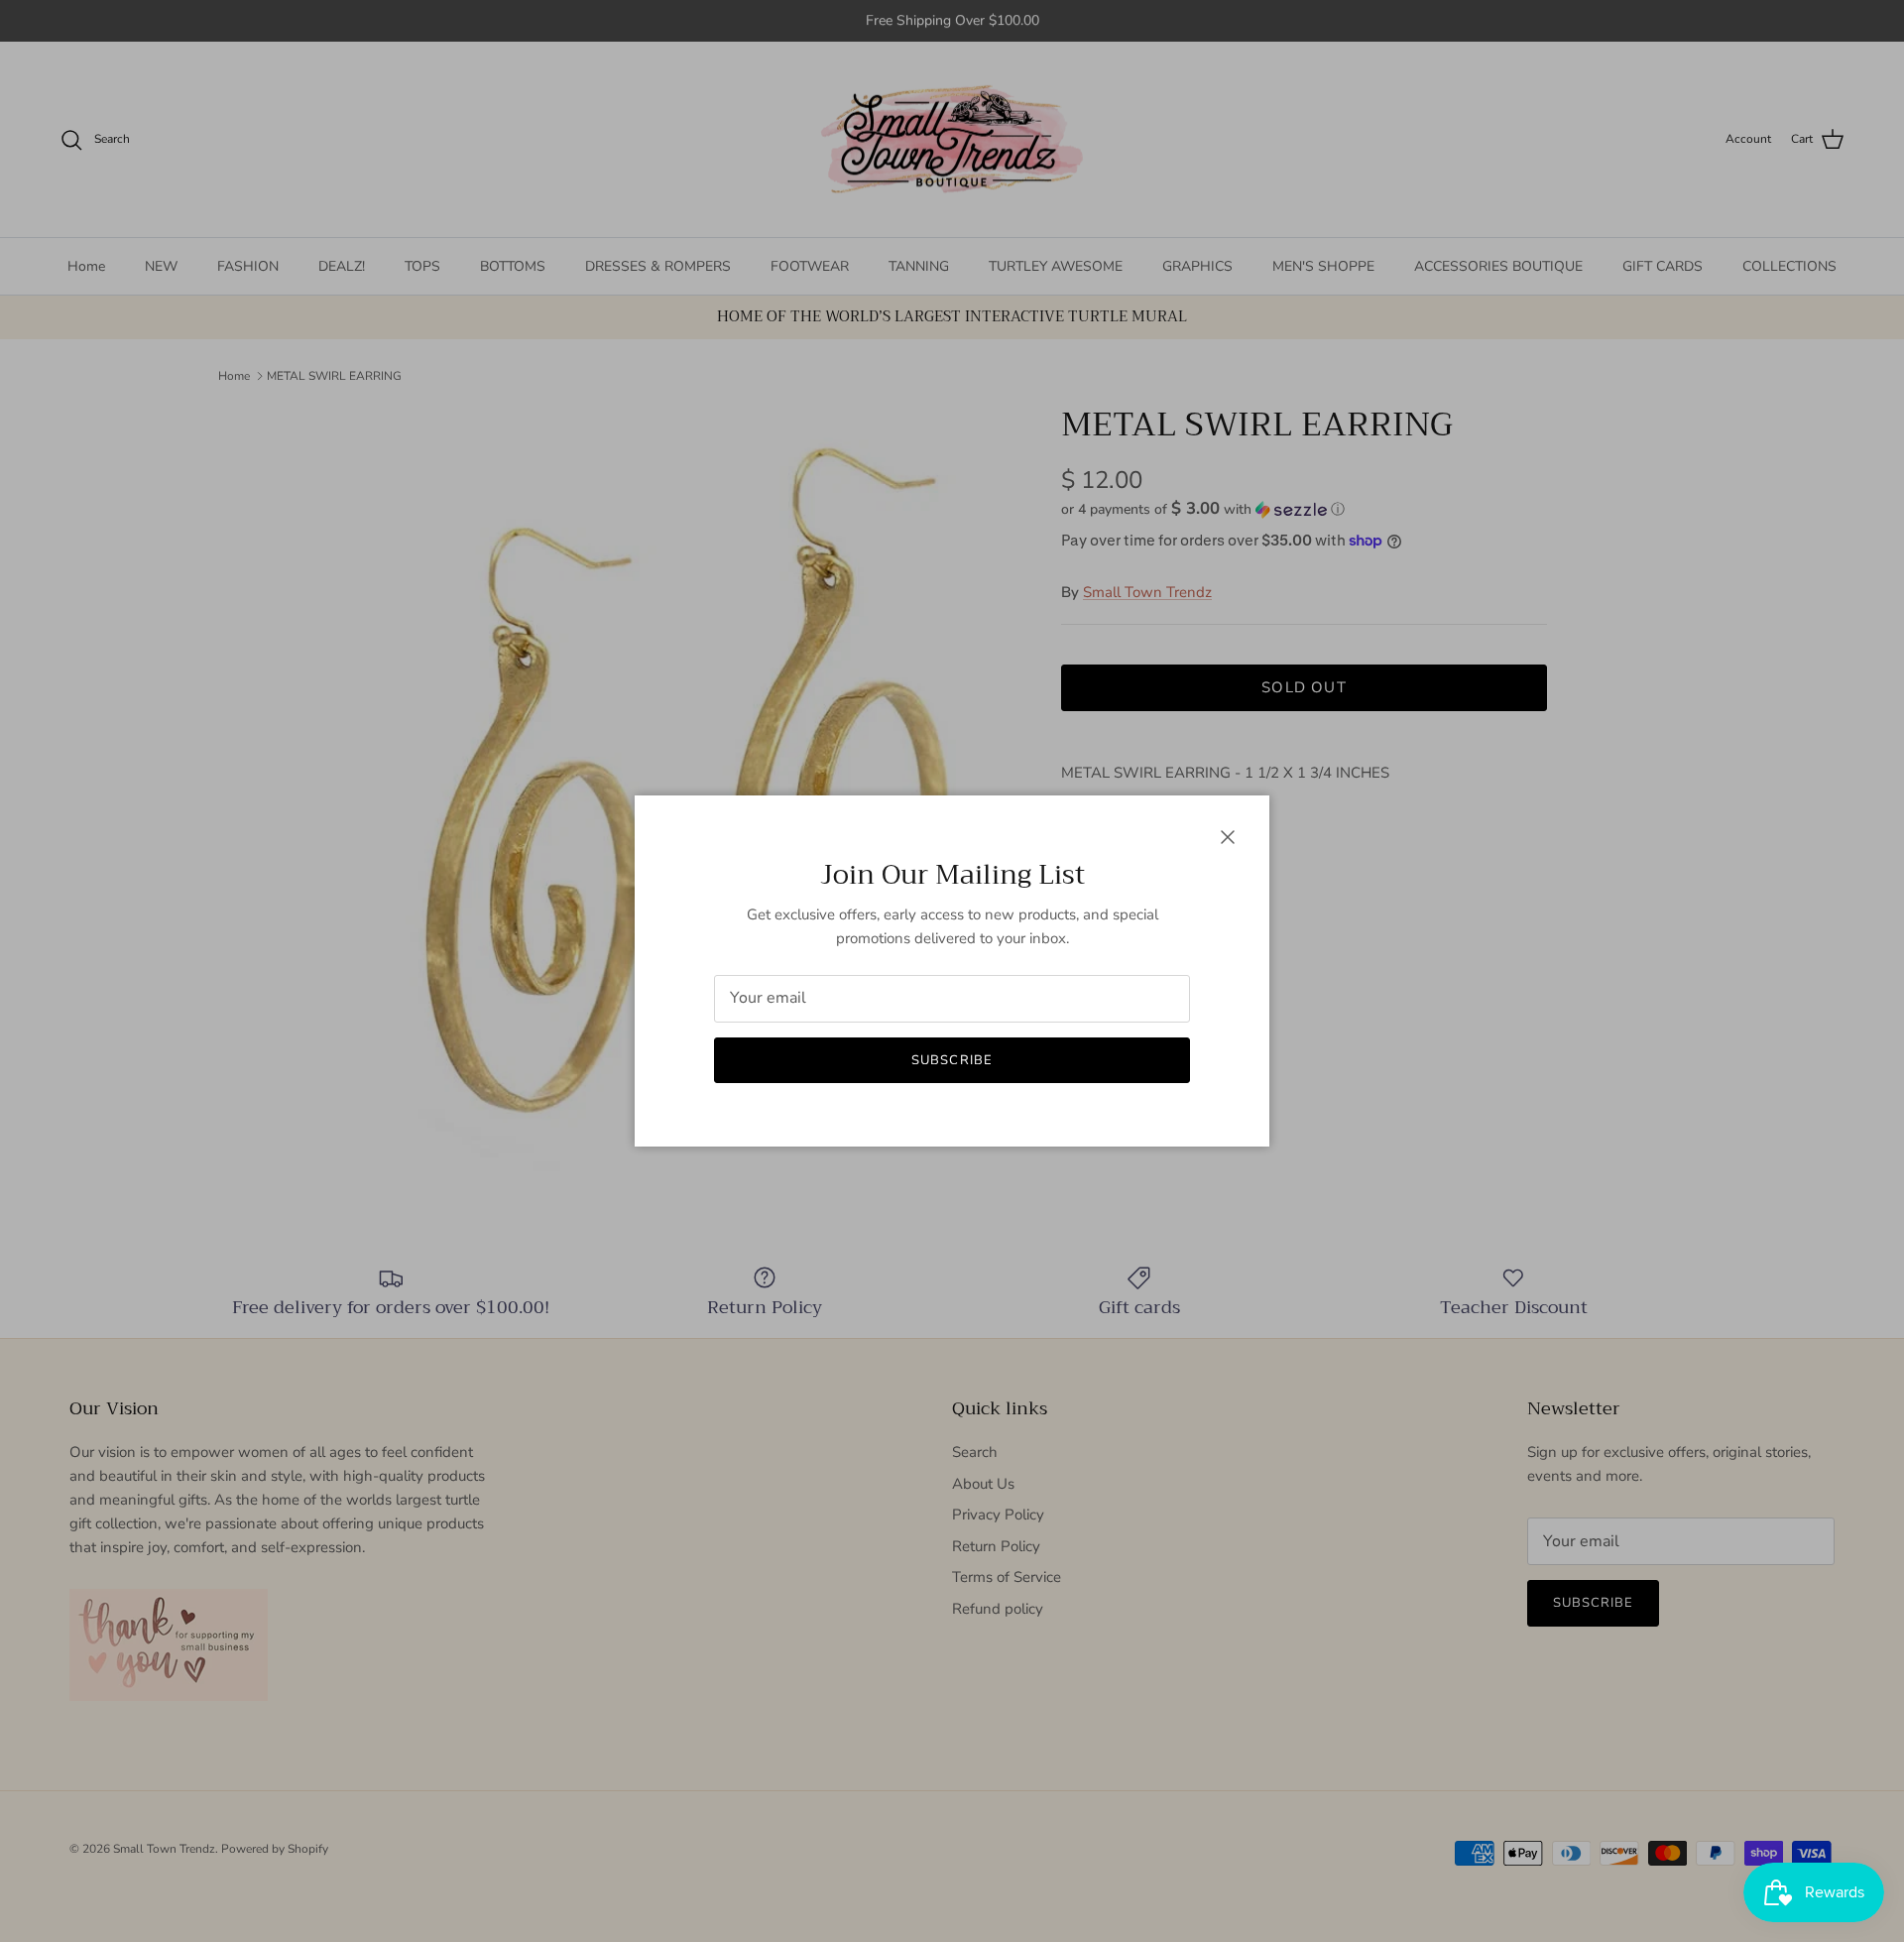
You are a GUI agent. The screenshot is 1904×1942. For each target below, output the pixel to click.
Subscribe (952, 1060)
